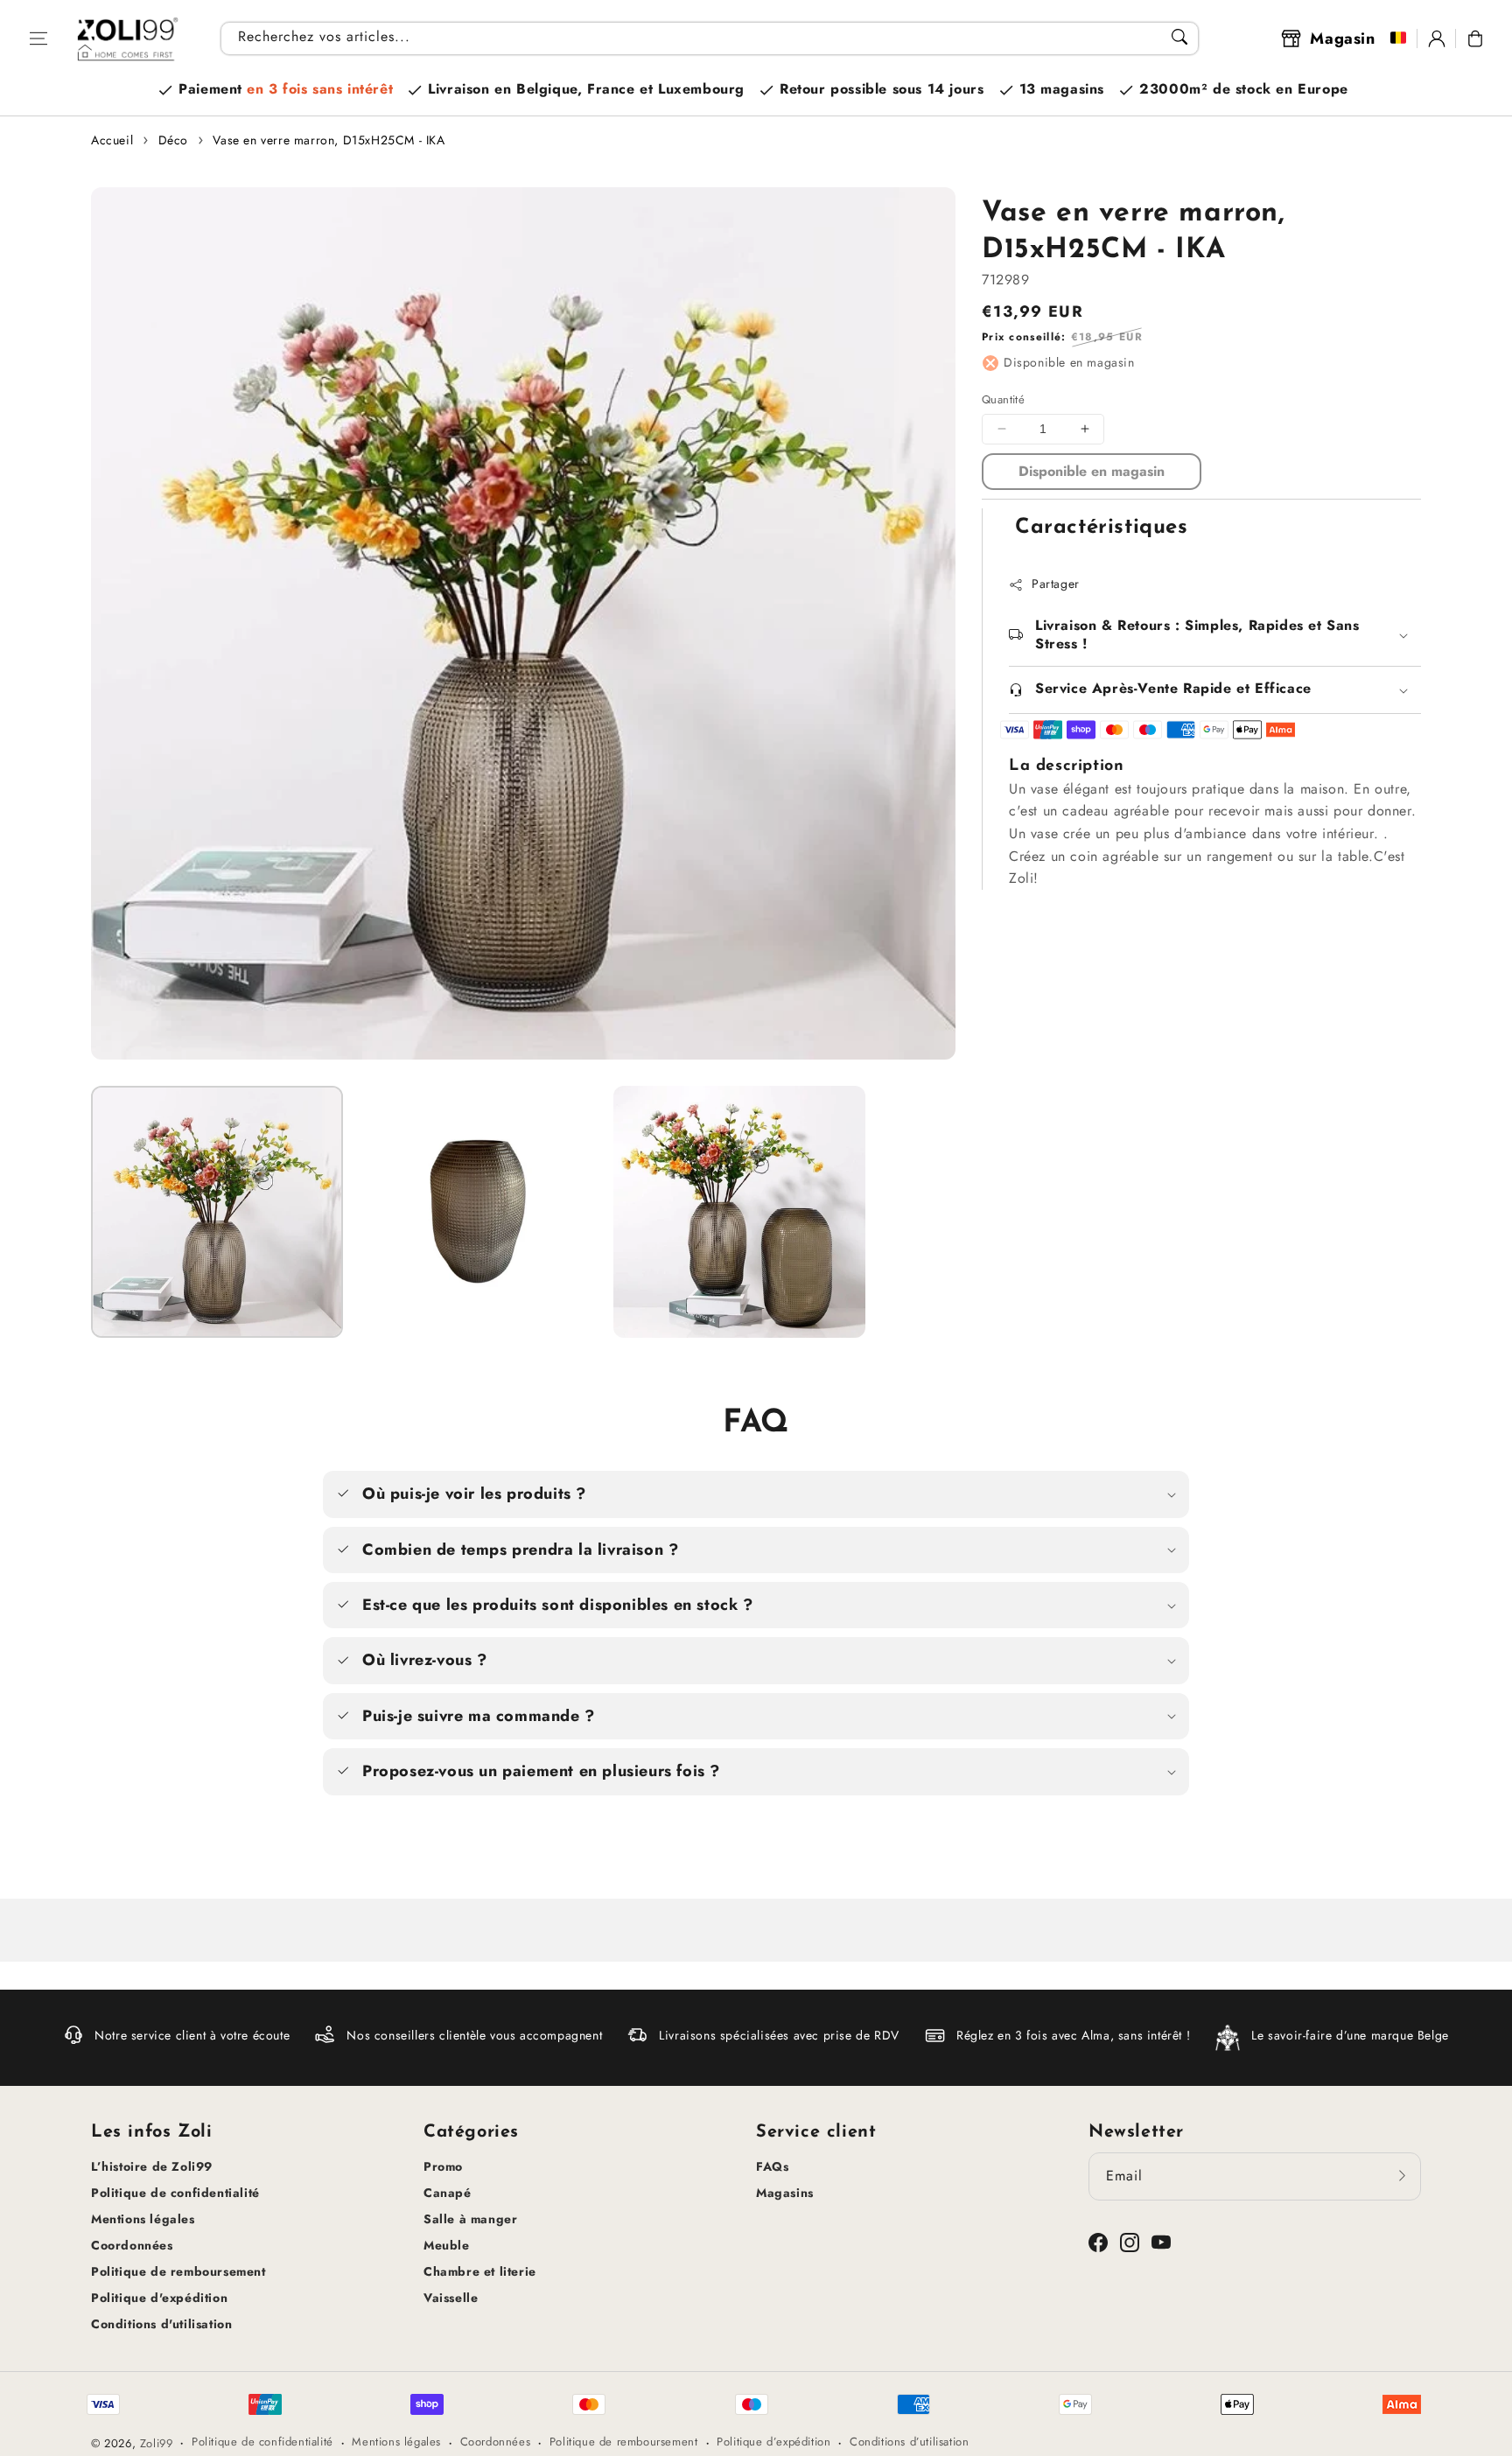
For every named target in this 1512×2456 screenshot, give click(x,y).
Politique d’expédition (773, 2442)
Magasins (785, 2193)
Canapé (448, 2193)
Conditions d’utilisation (909, 2442)
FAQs (772, 2166)
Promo (443, 2166)
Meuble (447, 2245)
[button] (38, 38)
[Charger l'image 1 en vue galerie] (217, 1212)
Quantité (1003, 399)
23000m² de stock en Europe (1244, 89)
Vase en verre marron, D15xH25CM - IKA (329, 140)
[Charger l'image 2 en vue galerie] (478, 1212)
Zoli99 (157, 2443)
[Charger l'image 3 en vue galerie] (739, 1212)
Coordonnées (132, 2245)
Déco (173, 140)
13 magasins (1062, 89)
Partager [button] (1056, 584)
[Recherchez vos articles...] (1179, 37)
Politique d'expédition (159, 2298)
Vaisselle (451, 2298)
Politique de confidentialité (175, 2193)
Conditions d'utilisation (161, 2324)
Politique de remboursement (178, 2271)
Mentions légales (143, 2219)
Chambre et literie (480, 2271)
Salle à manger (470, 2219)
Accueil (112, 140)
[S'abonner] (1402, 2176)
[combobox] (710, 38)
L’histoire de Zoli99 (152, 2166)
